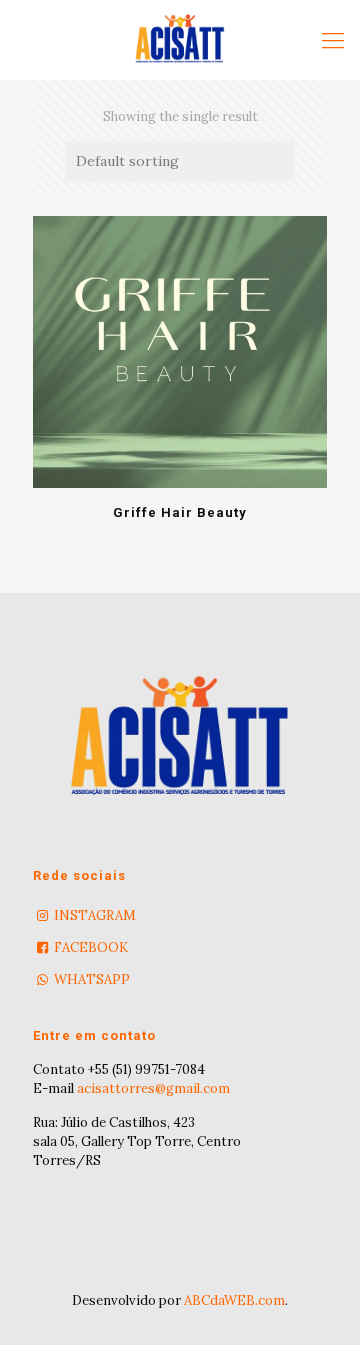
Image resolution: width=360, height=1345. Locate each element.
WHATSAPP (92, 979)
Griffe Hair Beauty (180, 512)
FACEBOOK (91, 947)
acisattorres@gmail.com (153, 1088)
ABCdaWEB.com (234, 1300)
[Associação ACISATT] (180, 40)
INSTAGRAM (95, 915)
